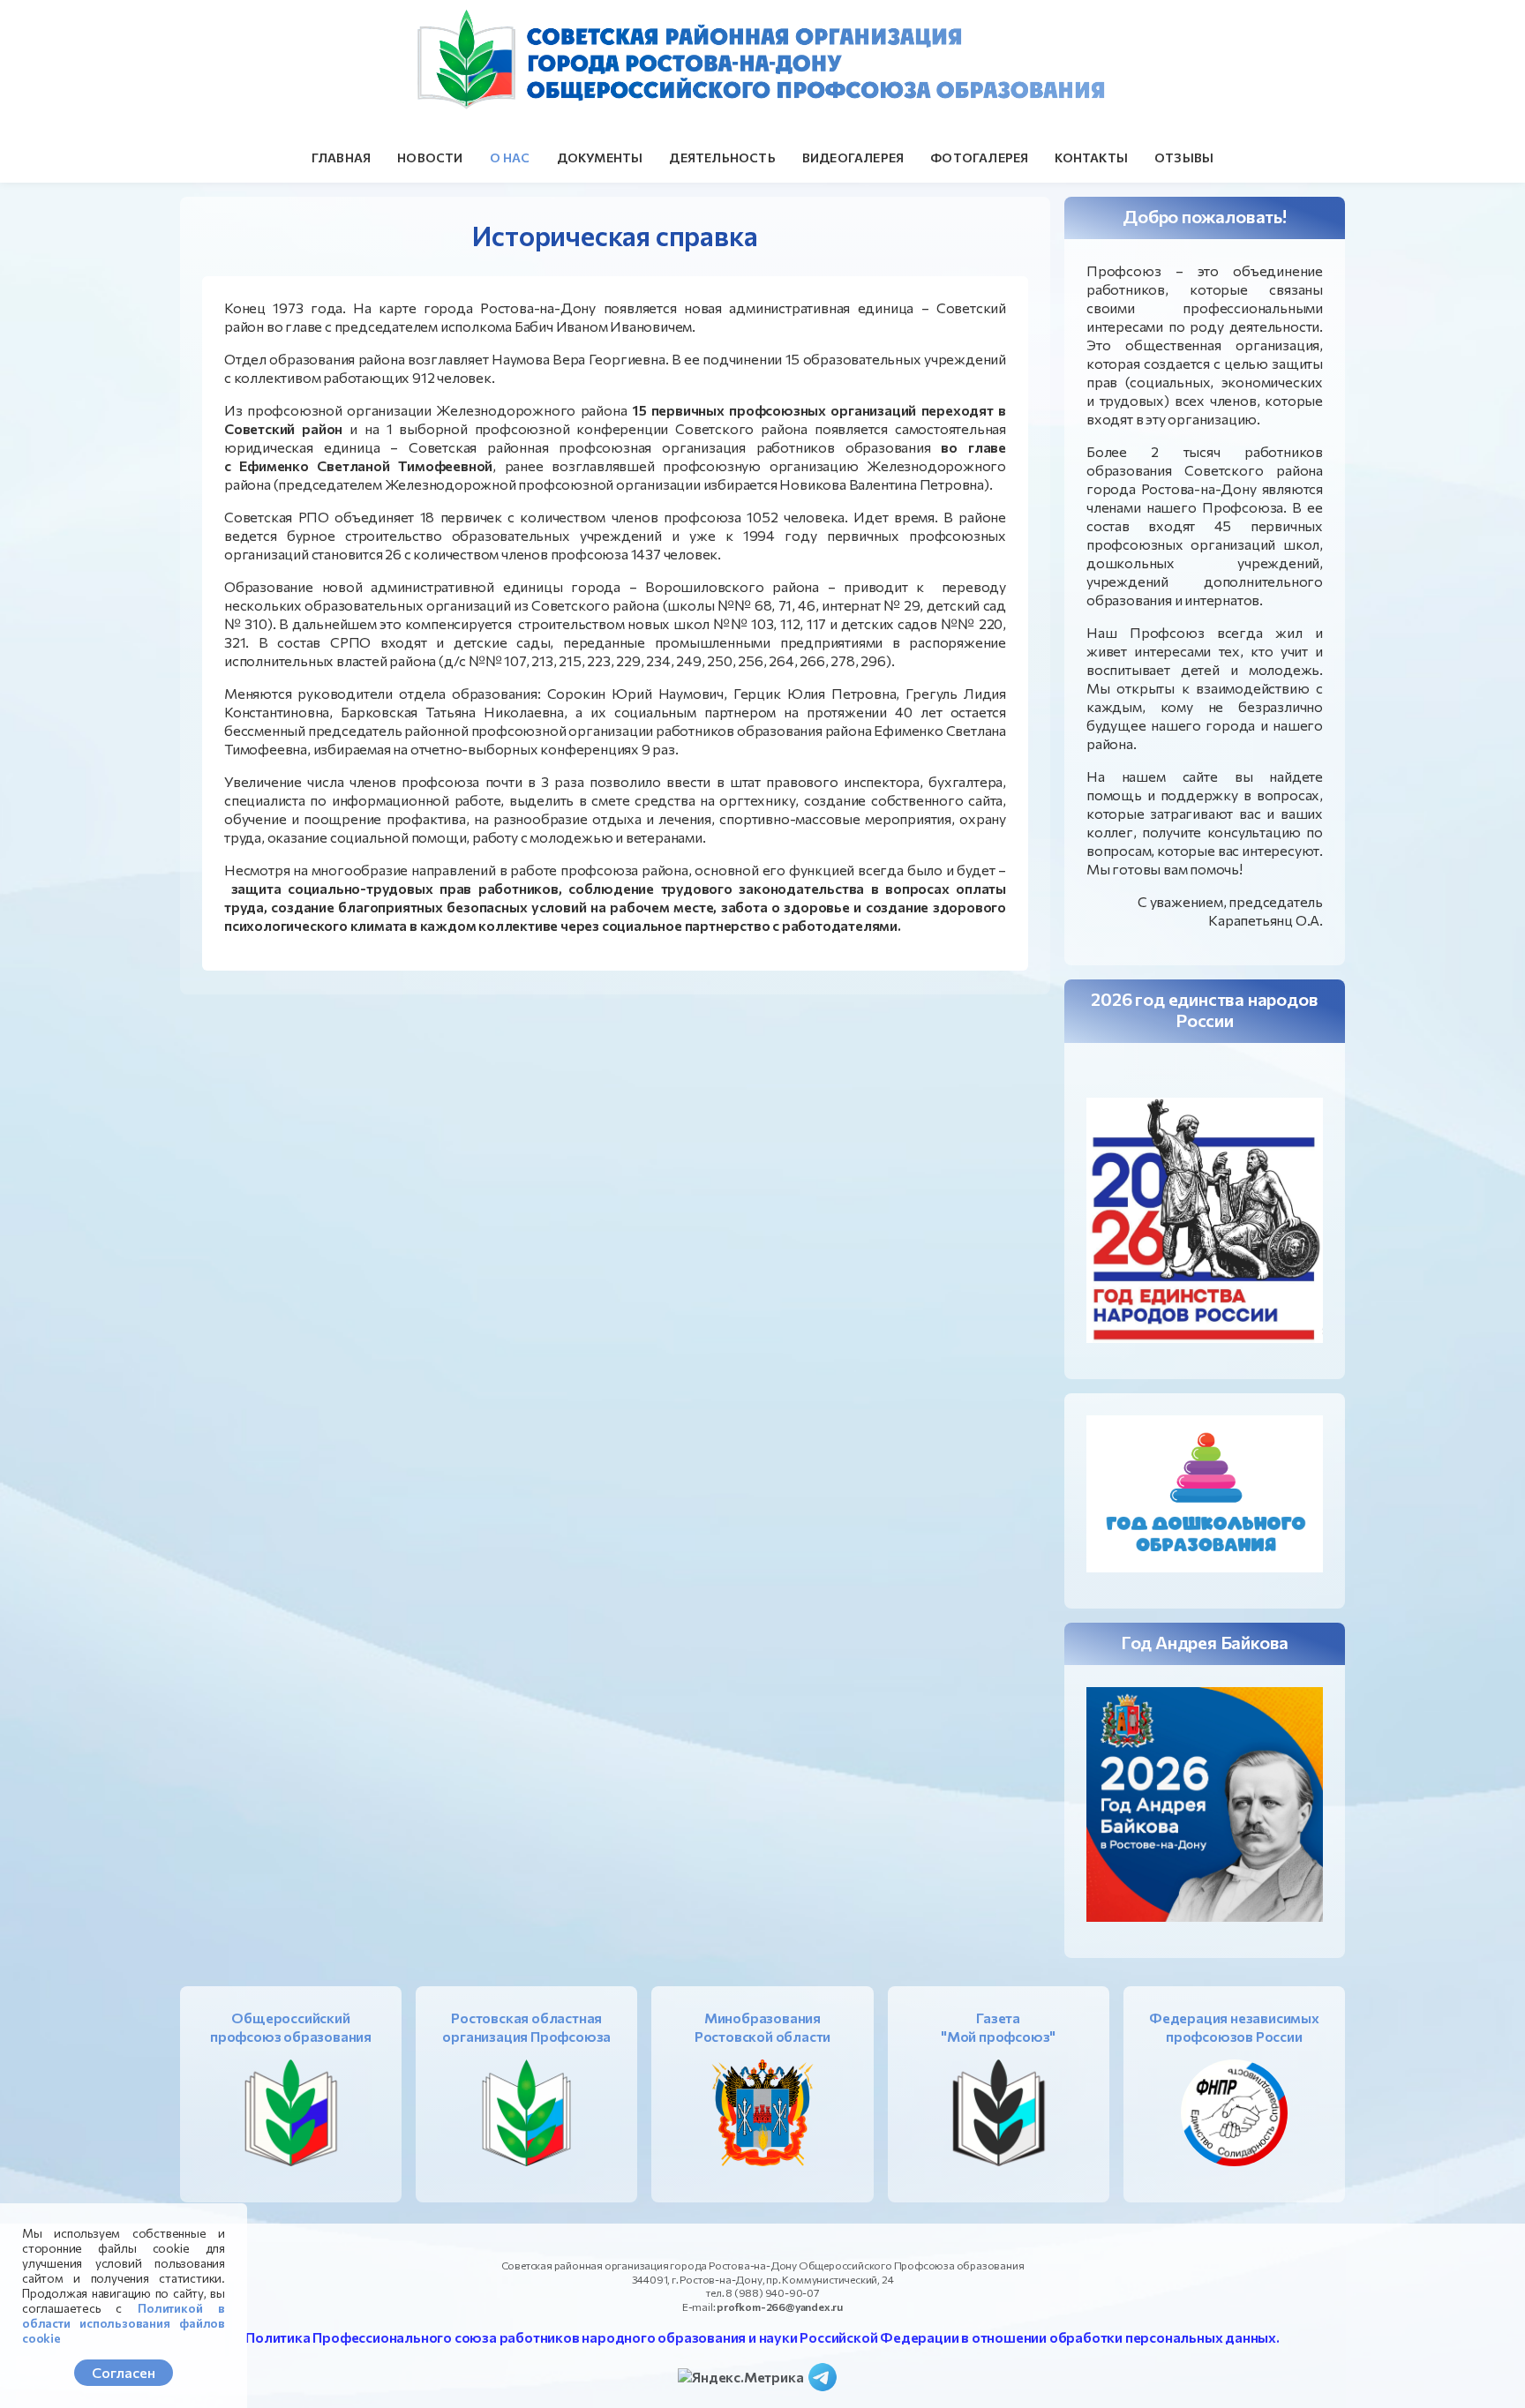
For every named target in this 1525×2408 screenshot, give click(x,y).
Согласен (124, 2372)
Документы (600, 158)
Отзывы (1184, 158)
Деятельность (722, 158)
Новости (430, 158)
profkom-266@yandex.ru (780, 2307)
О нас (510, 158)
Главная (341, 158)
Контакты (1091, 158)
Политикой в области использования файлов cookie (124, 2323)
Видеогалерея (853, 158)
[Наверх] (1494, 2377)
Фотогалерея (979, 158)
